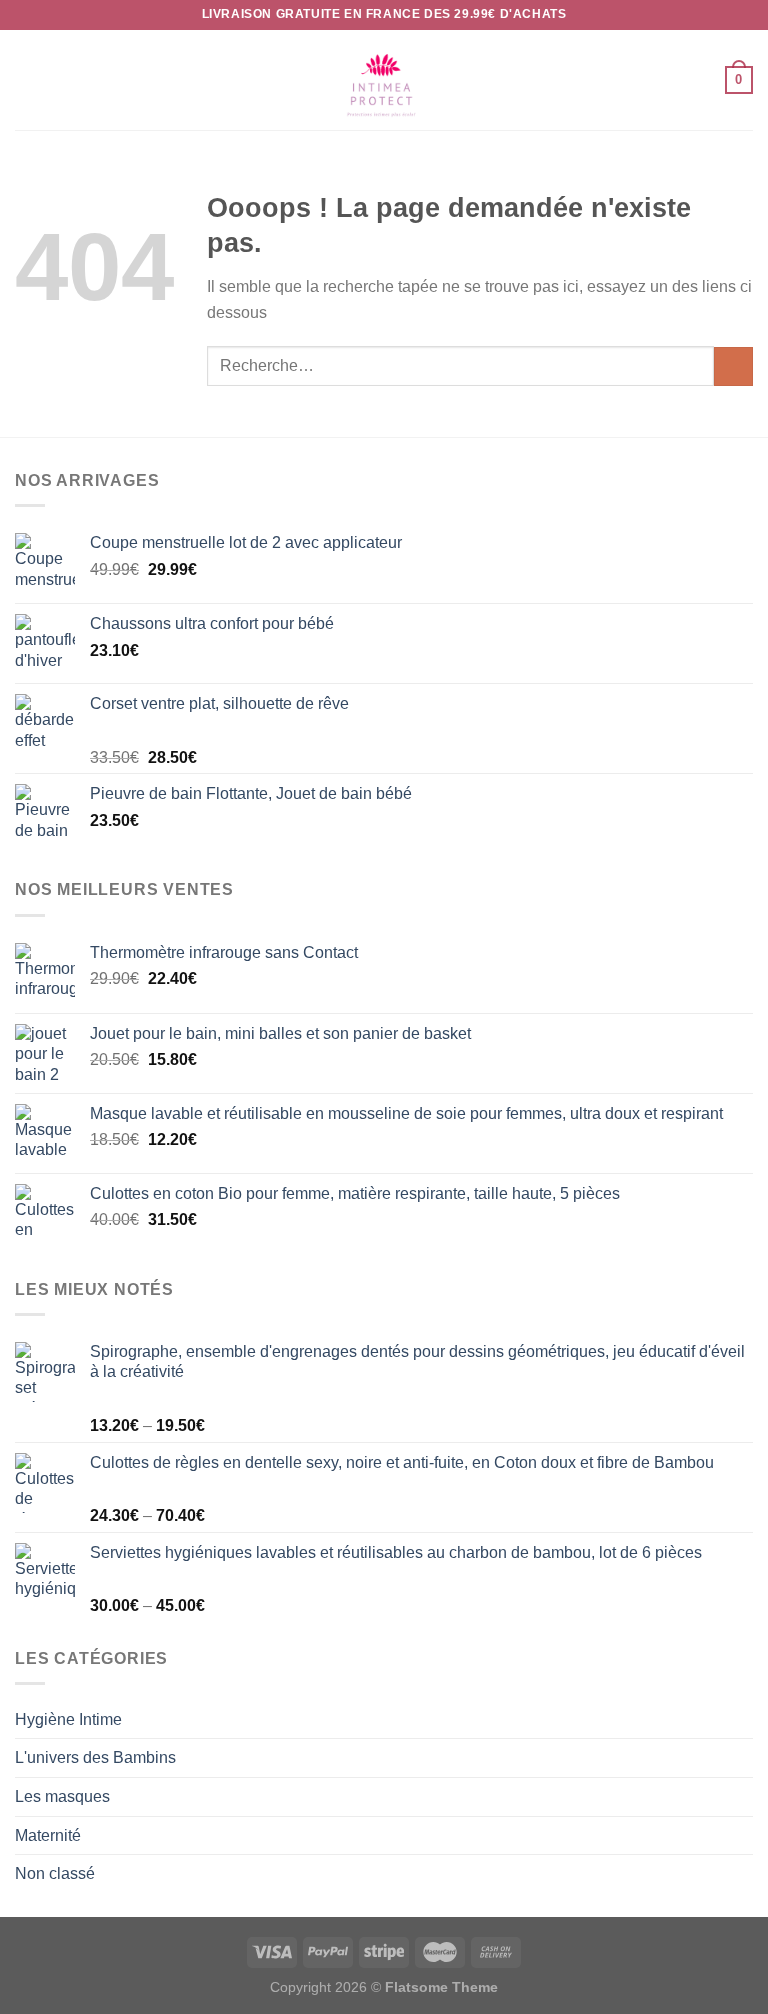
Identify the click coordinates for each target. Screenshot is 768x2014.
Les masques (62, 1796)
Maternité (48, 1835)
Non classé (55, 1873)
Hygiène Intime (68, 1719)
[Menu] (27, 79)
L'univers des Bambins (95, 1757)
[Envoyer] (733, 366)
